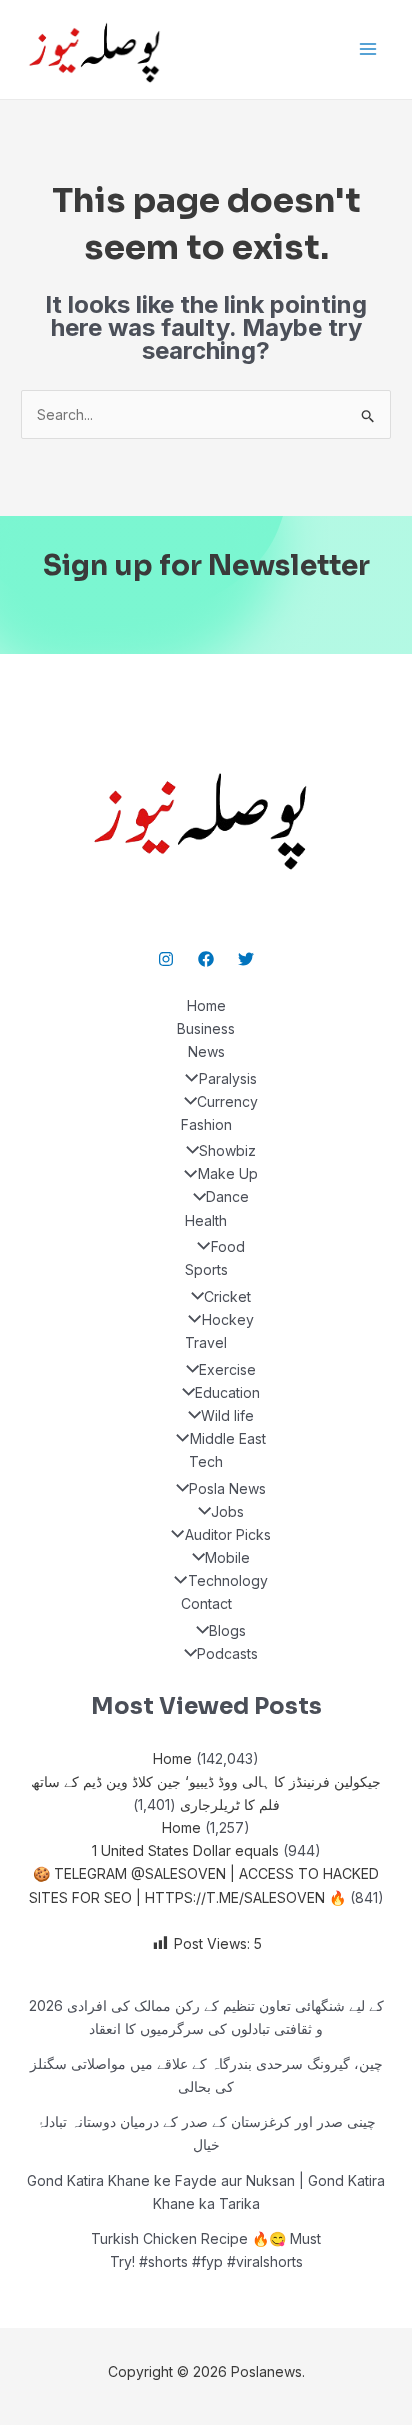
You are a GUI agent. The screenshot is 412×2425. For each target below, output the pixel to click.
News (206, 1051)
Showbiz (227, 1150)
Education (227, 1392)
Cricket (227, 1296)
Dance (227, 1196)
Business (206, 1028)
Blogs (227, 1630)
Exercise (227, 1369)
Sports (206, 1269)
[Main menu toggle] (367, 49)
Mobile (227, 1557)
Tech (206, 1461)
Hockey (227, 1319)
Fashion (206, 1124)
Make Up (227, 1173)
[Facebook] (206, 959)
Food (227, 1246)
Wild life (227, 1415)
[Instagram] (166, 959)
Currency (227, 1101)
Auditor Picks (227, 1534)
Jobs (227, 1511)
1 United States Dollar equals (185, 1850)
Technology (227, 1580)
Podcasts (227, 1653)
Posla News (227, 1488)
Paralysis (227, 1078)
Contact (206, 1603)
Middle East (227, 1438)
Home (206, 1005)
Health (206, 1220)
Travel (206, 1342)
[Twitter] (246, 959)
